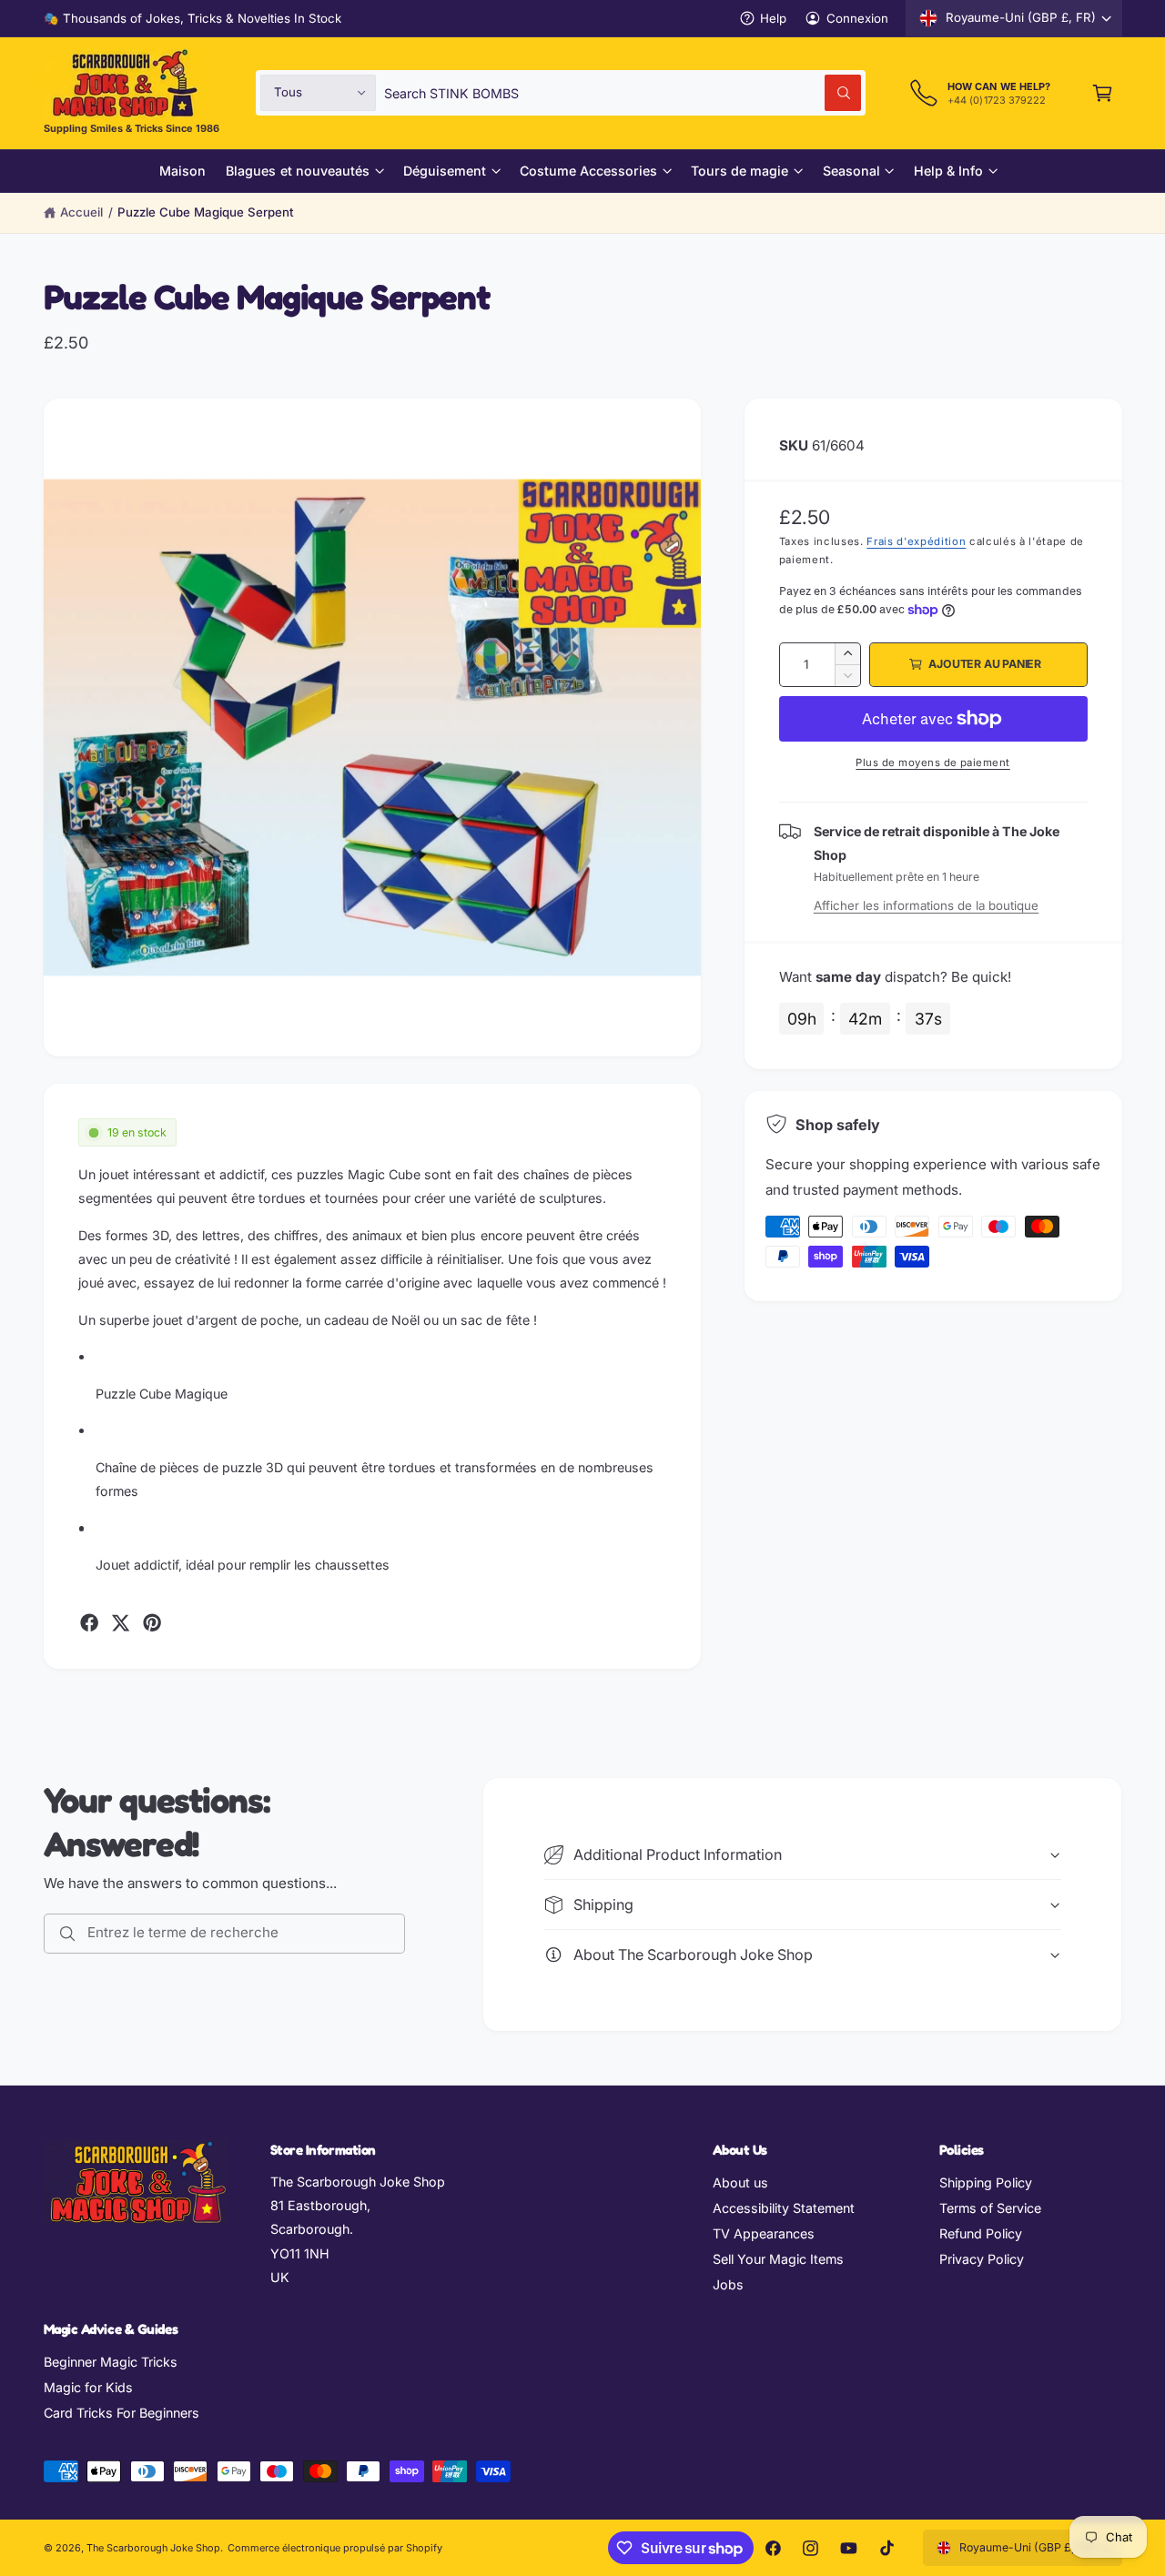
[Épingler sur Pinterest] (152, 1622)
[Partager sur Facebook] (89, 1622)
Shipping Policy (986, 2182)
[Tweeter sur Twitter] (120, 1622)
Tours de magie (740, 171)
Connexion (857, 18)
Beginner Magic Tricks (111, 2362)
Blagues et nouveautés (297, 171)
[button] (1103, 92)
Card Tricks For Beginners (122, 2413)
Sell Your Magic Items (778, 2259)
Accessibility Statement (784, 2208)
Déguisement (445, 171)
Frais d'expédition (916, 541)
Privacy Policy (982, 2259)
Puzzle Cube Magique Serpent (206, 212)
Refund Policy (981, 2233)
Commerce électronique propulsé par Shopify (335, 2548)
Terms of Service (990, 2208)
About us (740, 2182)
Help (773, 18)
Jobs (728, 2284)
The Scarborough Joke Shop (153, 2548)
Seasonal (851, 171)
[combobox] (623, 92)
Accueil (81, 212)
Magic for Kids (88, 2387)
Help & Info (948, 171)
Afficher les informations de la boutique (927, 905)
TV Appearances (764, 2233)
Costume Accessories (588, 171)
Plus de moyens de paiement (932, 763)
